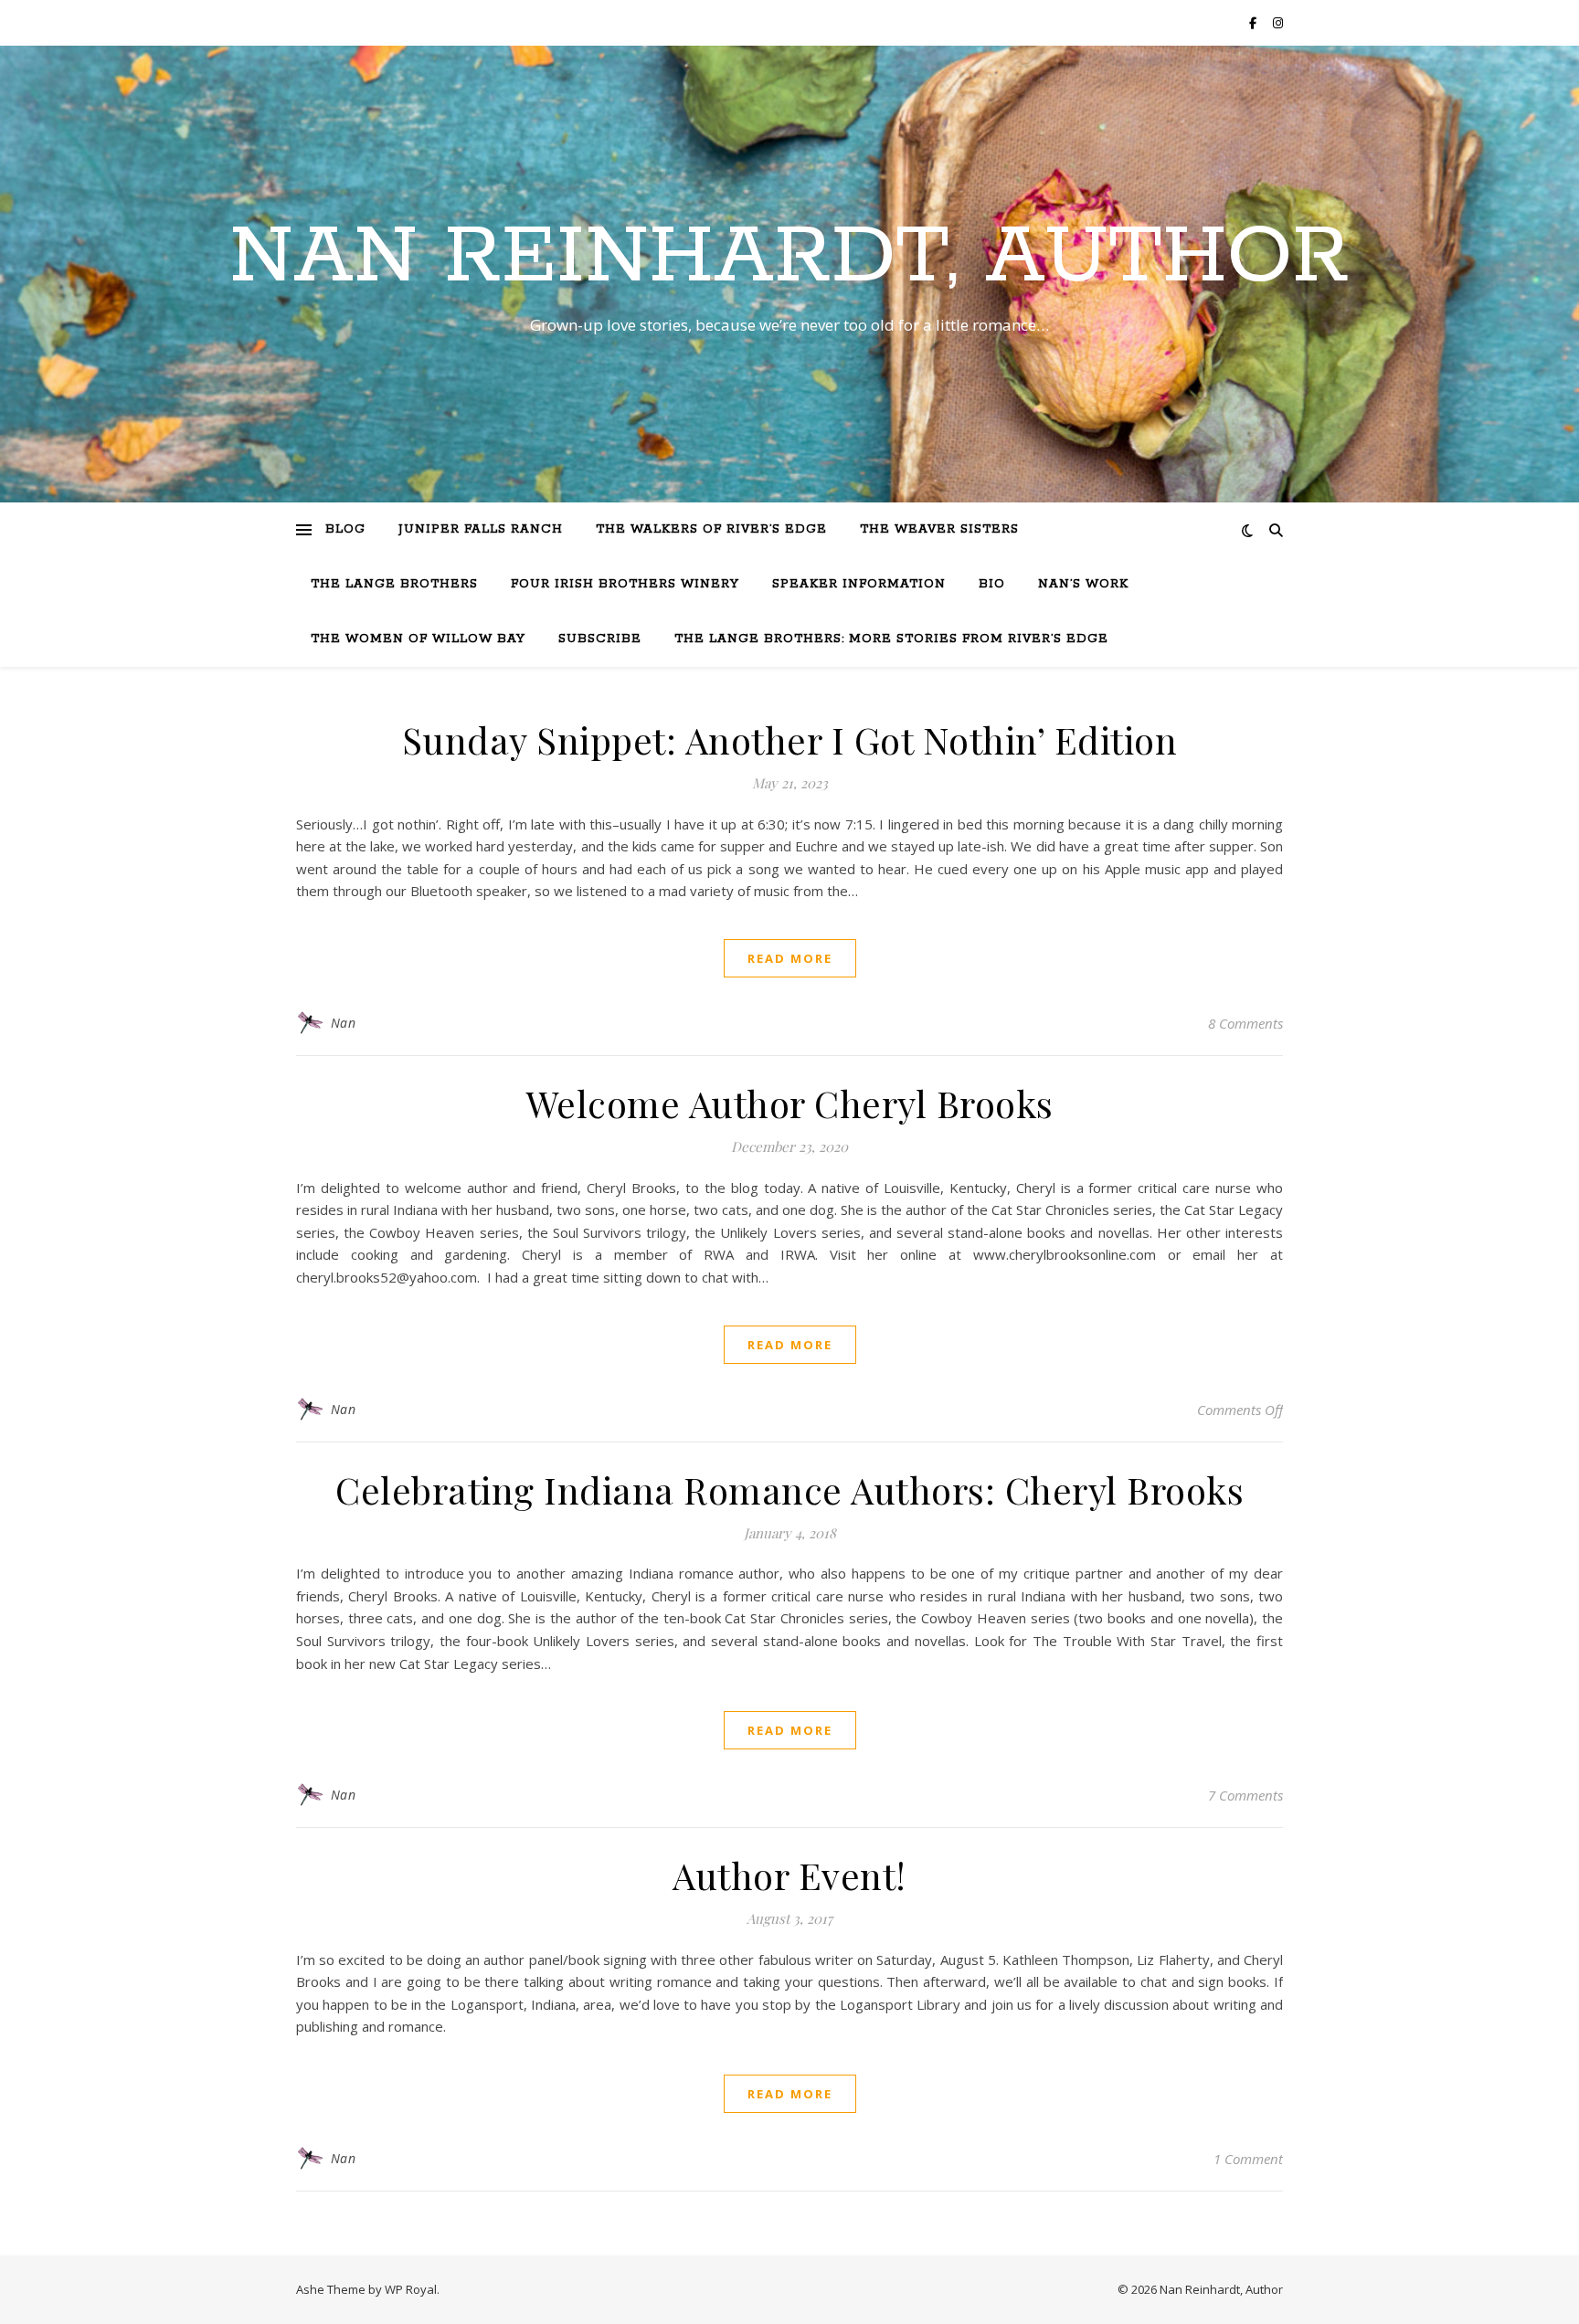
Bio (992, 584)
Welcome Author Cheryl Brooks (790, 1103)
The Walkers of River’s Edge (711, 529)
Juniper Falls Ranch (481, 529)
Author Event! (789, 1875)
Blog (345, 529)
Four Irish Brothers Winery (625, 584)
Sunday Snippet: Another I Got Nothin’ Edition (790, 739)
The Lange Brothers (394, 584)
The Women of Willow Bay (418, 639)
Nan (344, 1023)
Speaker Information (859, 584)
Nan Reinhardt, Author (789, 258)
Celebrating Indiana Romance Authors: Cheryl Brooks (789, 1489)
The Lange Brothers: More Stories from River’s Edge (891, 639)
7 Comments (1245, 1795)
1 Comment (1248, 2159)
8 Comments (1245, 1023)
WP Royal (411, 2289)
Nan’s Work (1083, 584)
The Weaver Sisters (939, 529)
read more (790, 958)
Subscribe (600, 639)
